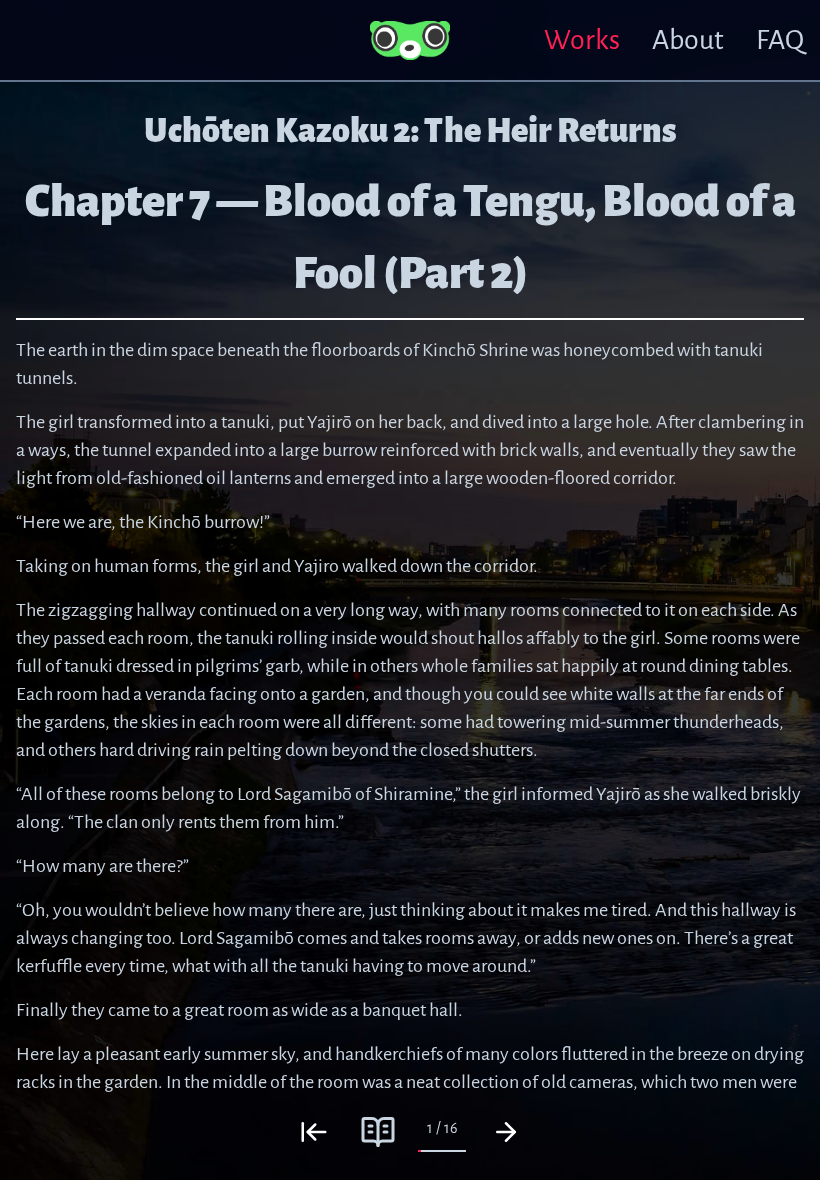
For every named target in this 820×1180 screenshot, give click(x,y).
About (688, 40)
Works (582, 40)
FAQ (780, 40)
